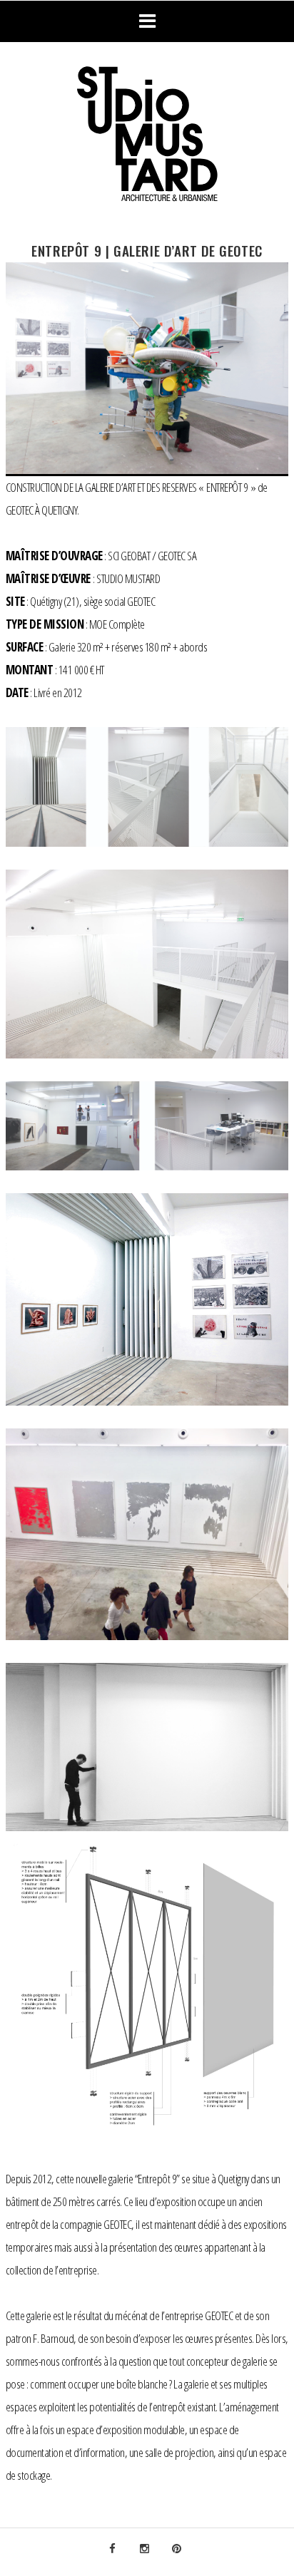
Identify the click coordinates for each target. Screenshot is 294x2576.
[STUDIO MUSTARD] (147, 136)
